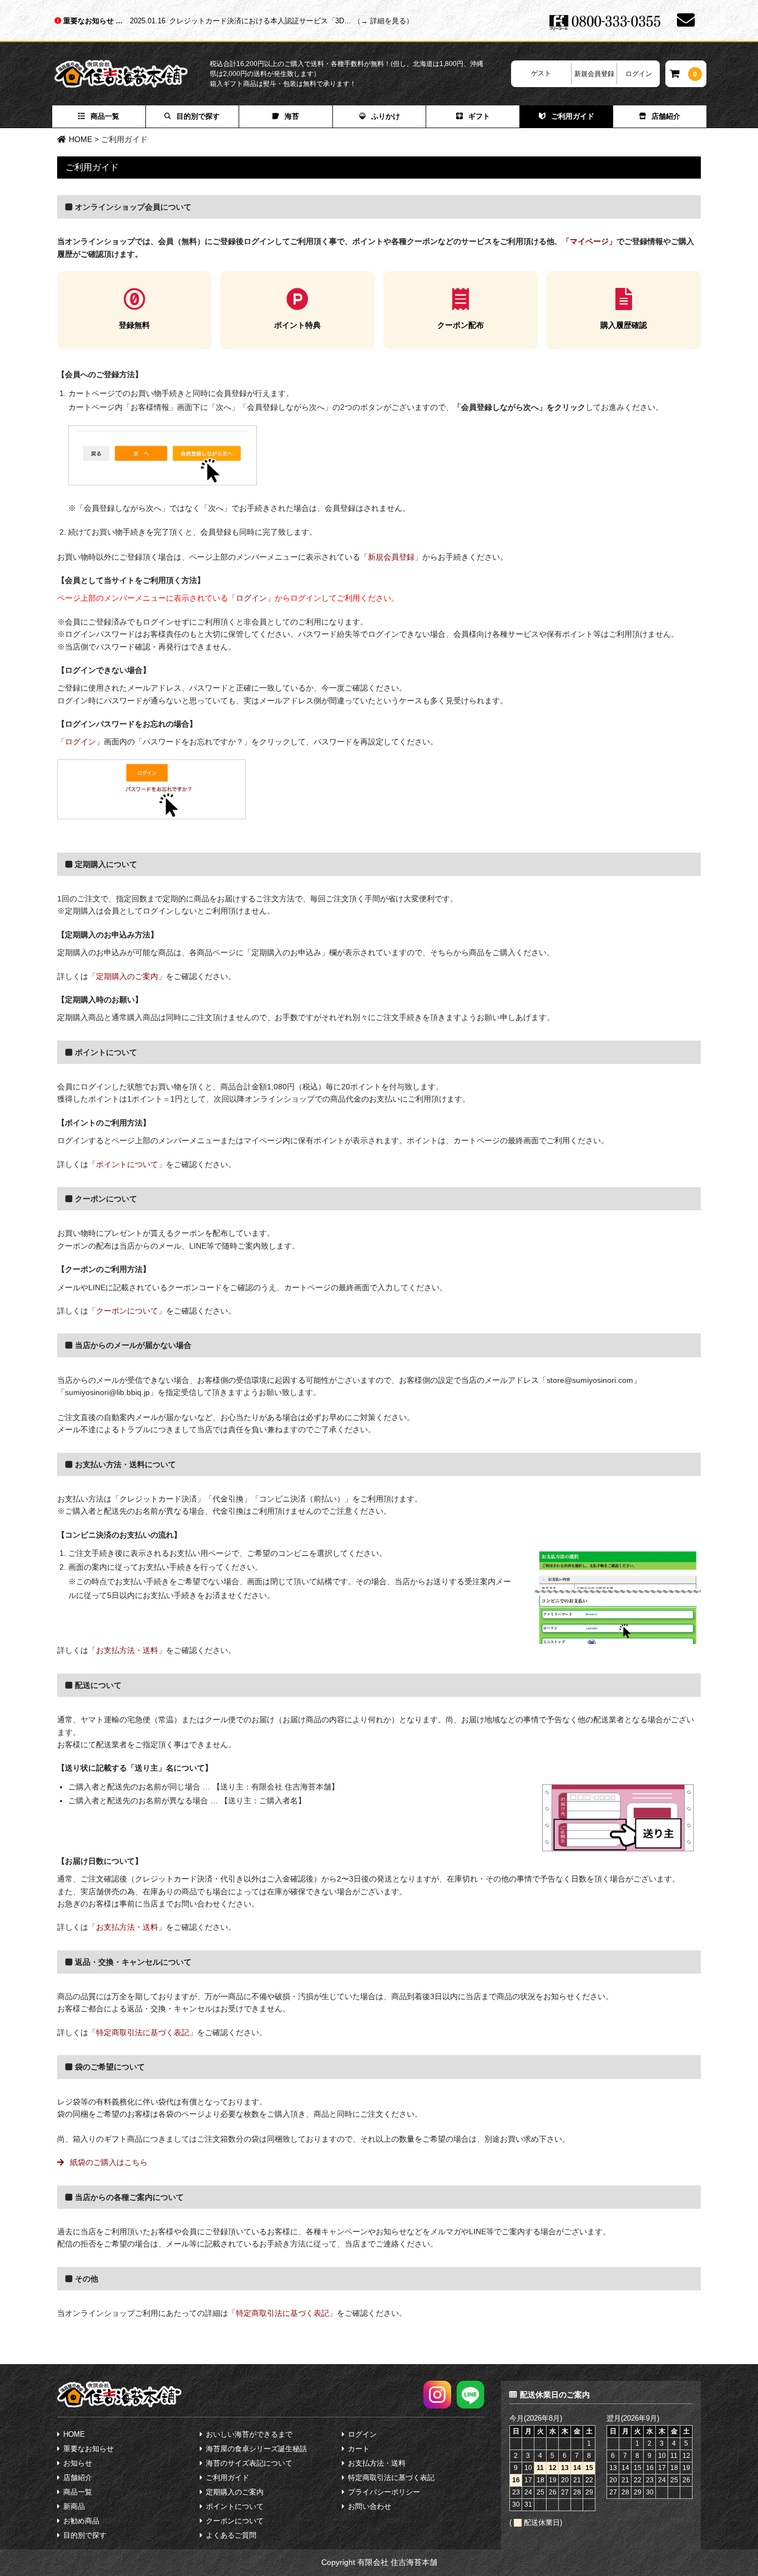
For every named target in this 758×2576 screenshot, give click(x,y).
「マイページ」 (589, 241)
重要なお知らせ (90, 21)
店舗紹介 (666, 116)
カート (359, 2449)
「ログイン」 (251, 598)
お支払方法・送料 (377, 2463)
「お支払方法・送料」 (127, 1650)
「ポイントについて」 (127, 1164)
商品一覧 (105, 116)
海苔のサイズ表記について (249, 2463)
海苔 (292, 116)
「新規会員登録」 (391, 557)
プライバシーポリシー (384, 2492)
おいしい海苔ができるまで (249, 2434)
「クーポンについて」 (127, 1311)
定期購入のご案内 (235, 2492)
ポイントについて (235, 2506)
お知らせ (78, 2463)
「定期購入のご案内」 (127, 976)
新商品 (74, 2506)
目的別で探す (198, 116)
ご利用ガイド (573, 116)
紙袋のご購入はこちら (108, 2162)
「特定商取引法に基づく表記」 (143, 2032)
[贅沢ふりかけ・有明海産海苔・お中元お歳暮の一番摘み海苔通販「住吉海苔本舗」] (132, 74)
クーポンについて (235, 2521)
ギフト (479, 116)
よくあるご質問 (231, 2535)
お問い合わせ (370, 2506)
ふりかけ (386, 116)
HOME (74, 2434)
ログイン (639, 74)
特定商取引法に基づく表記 (391, 2478)
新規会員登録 (594, 74)
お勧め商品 (81, 2521)
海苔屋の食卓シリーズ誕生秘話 (256, 2449)
